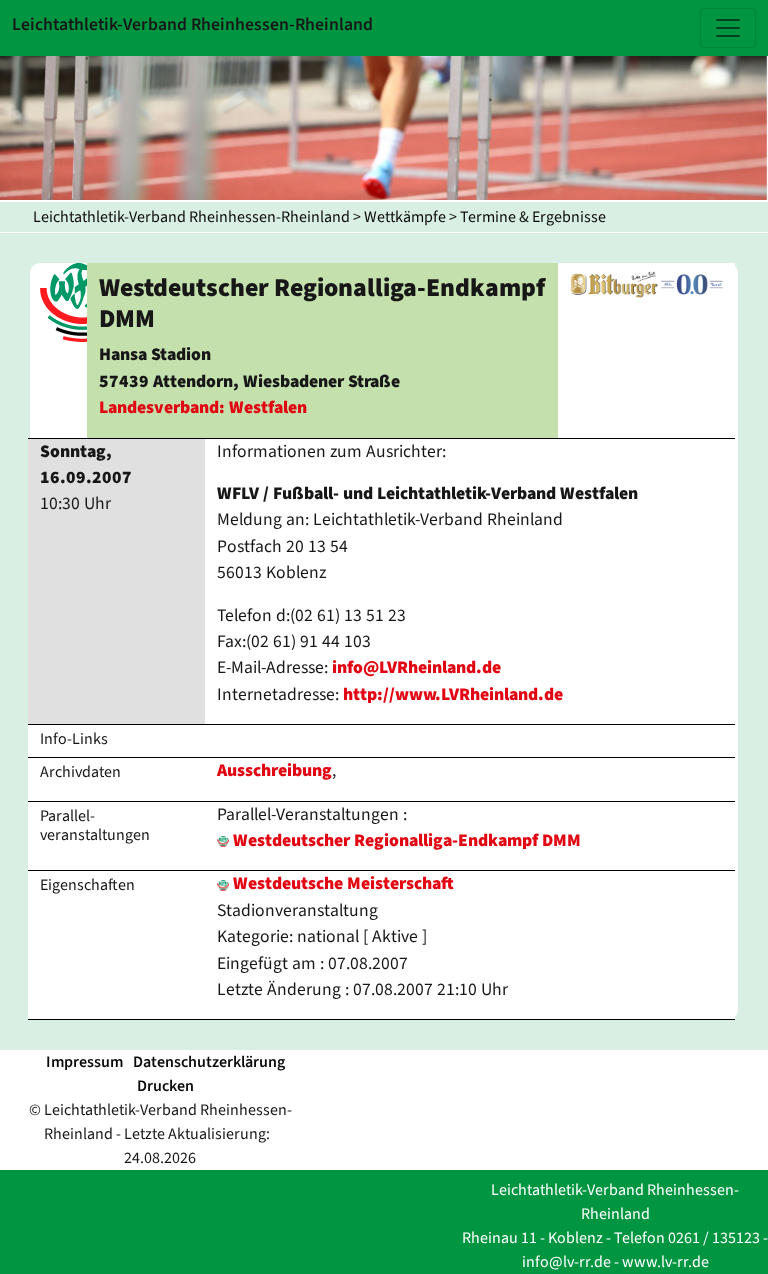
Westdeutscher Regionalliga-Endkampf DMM (407, 840)
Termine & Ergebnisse (533, 217)
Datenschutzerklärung (209, 1062)
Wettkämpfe (405, 217)
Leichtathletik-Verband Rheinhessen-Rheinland (191, 217)
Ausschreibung (274, 770)
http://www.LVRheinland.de (453, 694)
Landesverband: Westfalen (203, 407)
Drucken (165, 1086)
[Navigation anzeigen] (728, 28)
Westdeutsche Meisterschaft (341, 883)
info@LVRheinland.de (416, 667)
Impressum (84, 1062)
